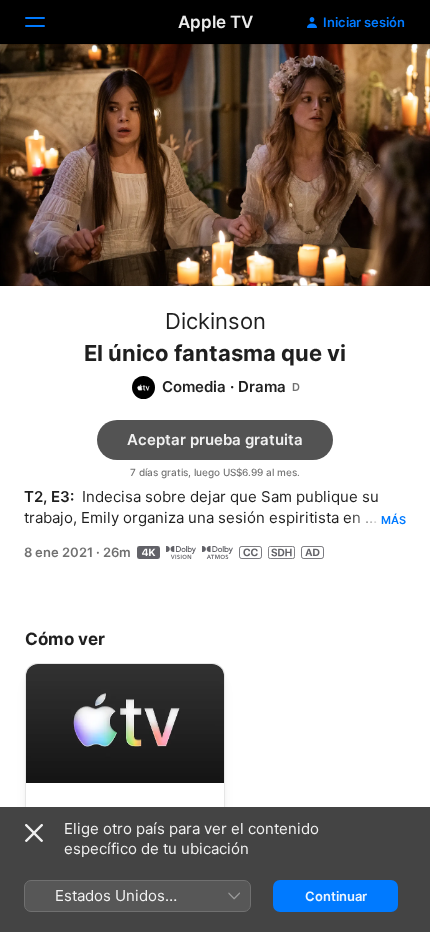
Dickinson (215, 321)
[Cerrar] (34, 833)
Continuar (336, 896)
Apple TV (215, 22)
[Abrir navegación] (47, 22)
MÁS (393, 520)
